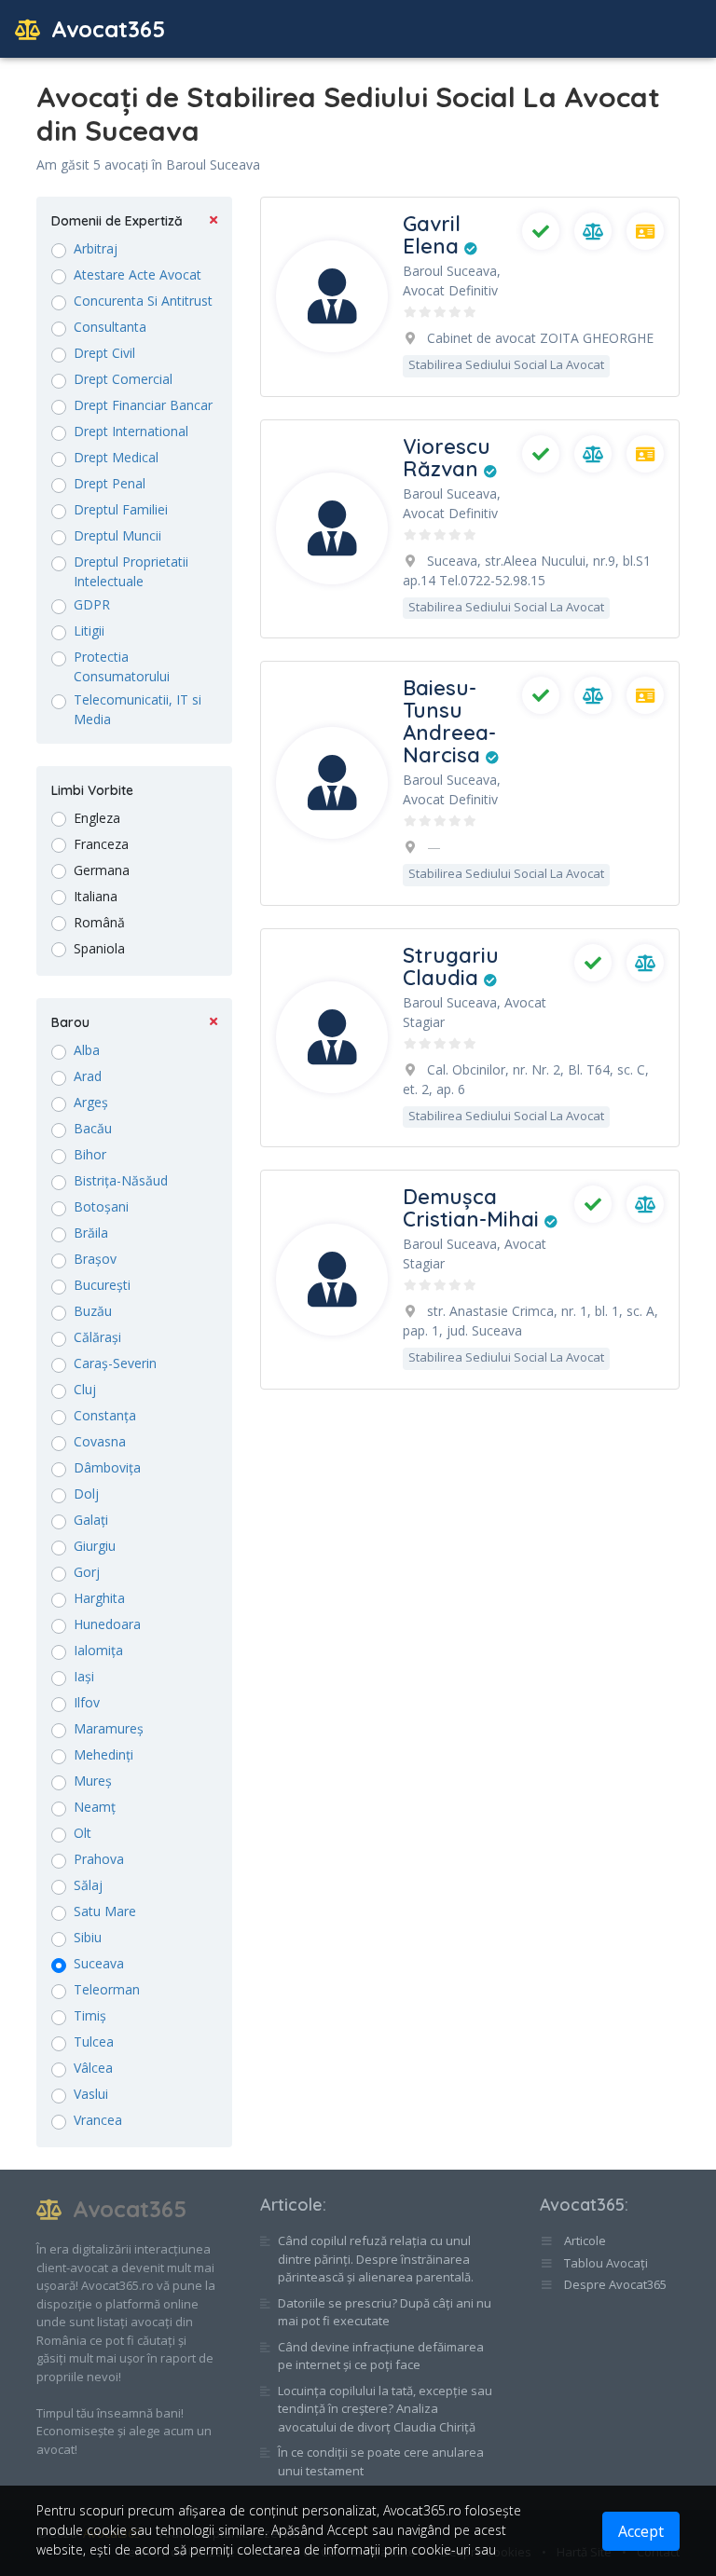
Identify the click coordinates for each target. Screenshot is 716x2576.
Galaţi (91, 1520)
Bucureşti (102, 1285)
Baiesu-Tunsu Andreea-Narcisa (449, 721)
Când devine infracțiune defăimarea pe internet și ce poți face (381, 2356)
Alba (87, 1050)
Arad (88, 1076)
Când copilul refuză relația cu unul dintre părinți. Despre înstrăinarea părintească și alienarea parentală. (376, 2259)
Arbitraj (96, 248)
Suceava (99, 1963)
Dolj (86, 1494)
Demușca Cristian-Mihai (474, 1208)
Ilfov (87, 1702)
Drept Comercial (123, 379)
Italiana (96, 896)
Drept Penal (110, 483)
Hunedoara (107, 1624)
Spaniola (99, 948)
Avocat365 (105, 29)
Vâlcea (93, 2068)
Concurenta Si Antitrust (143, 301)
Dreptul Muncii (117, 535)
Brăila (91, 1233)
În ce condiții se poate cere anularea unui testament (381, 2461)
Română (99, 922)
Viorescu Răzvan (447, 458)
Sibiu (88, 1937)
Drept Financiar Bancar (143, 405)
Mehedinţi (103, 1754)
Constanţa (105, 1415)
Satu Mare (105, 1911)
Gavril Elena (434, 235)
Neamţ (95, 1807)
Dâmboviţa (107, 1467)
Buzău (93, 1311)
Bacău (93, 1128)
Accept (641, 2531)
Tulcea (94, 2042)
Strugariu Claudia (451, 966)
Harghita (99, 1598)
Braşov (95, 1259)
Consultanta (110, 327)
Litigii (89, 630)
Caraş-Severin (115, 1363)
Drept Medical (116, 457)
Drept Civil (104, 353)
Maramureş (109, 1728)
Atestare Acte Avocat (138, 274)
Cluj (85, 1389)
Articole (291, 2205)
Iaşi (84, 1676)
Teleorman (107, 1989)
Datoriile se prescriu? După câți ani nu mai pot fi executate (385, 2312)
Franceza (101, 844)
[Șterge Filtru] (213, 221)
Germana (102, 870)
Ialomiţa (98, 1650)
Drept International (131, 431)
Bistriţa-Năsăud (121, 1180)
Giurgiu (95, 1546)
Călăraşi (97, 1337)
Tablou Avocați (605, 2263)
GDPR (92, 604)
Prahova (99, 1859)
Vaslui (91, 2094)
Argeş (91, 1102)
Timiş (90, 2015)
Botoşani (101, 1206)
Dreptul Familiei (121, 509)
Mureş (93, 1781)
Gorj (87, 1572)
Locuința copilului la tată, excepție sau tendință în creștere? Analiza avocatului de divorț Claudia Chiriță (385, 2409)
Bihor (90, 1154)
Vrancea (98, 2120)
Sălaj (88, 1885)
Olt (83, 1833)
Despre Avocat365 (614, 2284)
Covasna (100, 1441)
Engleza (97, 818)
